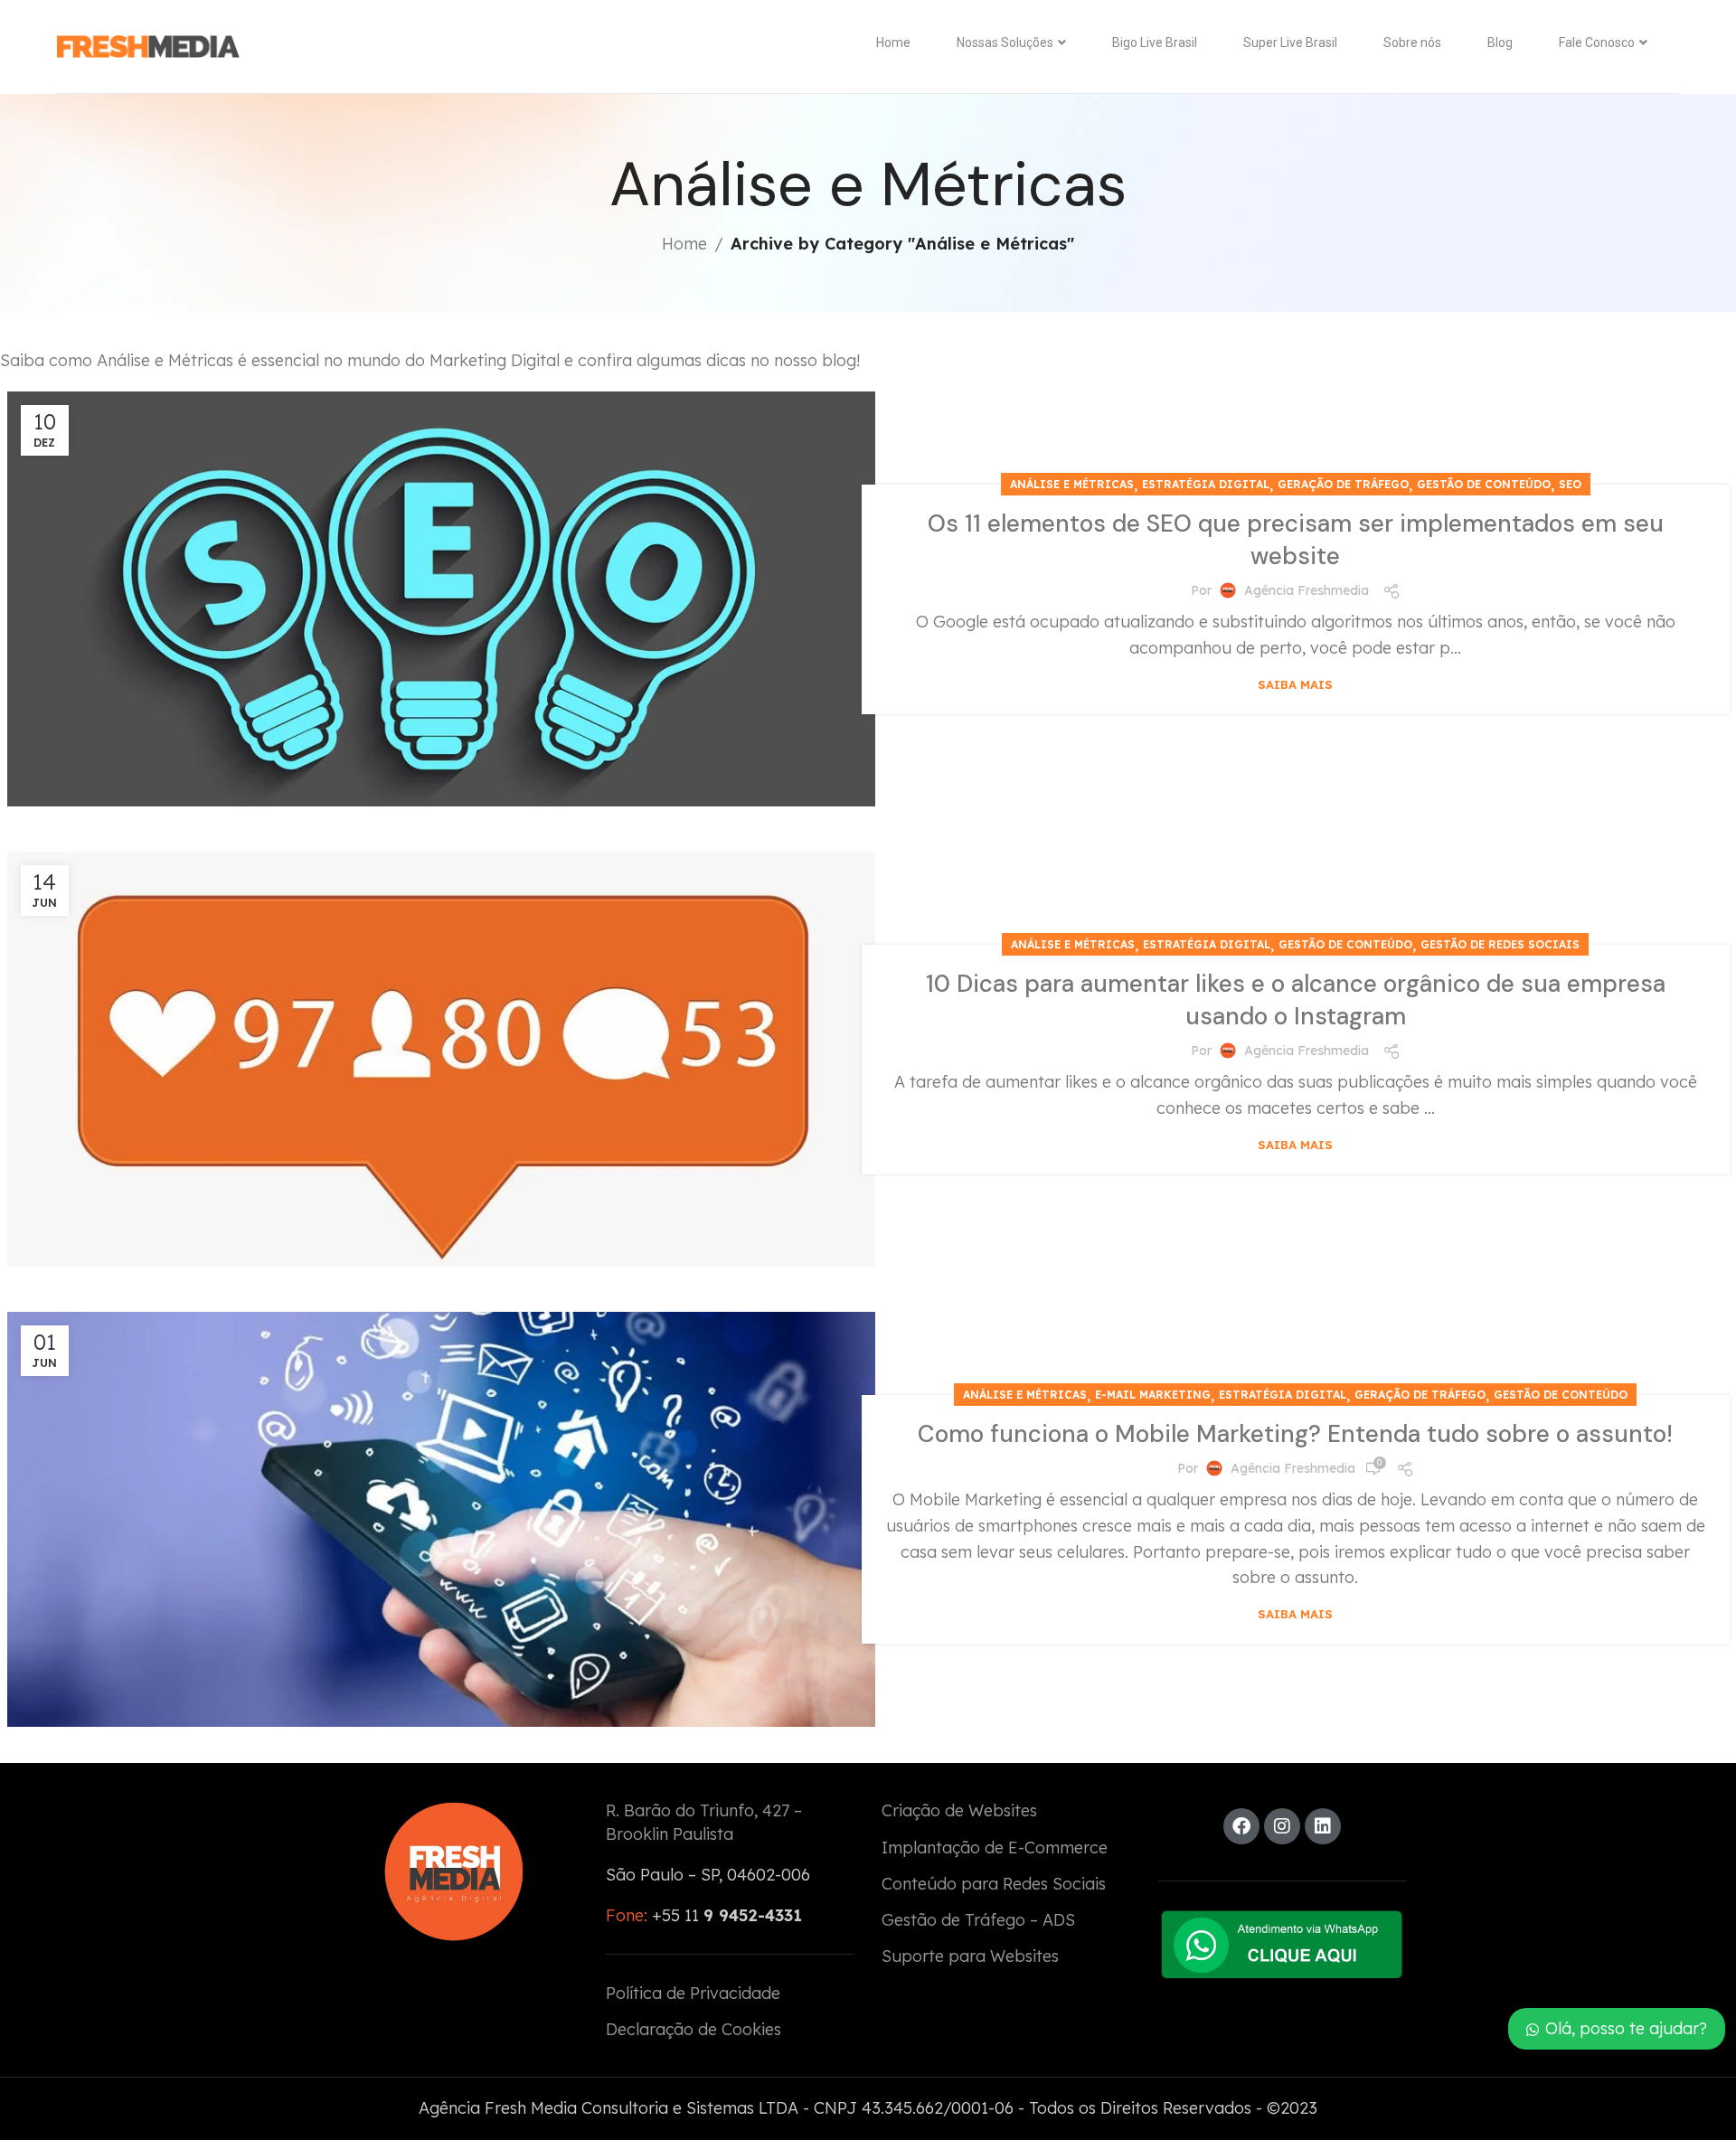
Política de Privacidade (693, 1993)
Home (893, 42)
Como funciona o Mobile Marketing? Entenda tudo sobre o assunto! (1295, 1434)
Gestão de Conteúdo (1484, 484)
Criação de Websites (959, 1810)
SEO (1570, 484)
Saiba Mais (1295, 684)
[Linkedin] (1323, 1826)
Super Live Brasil (1290, 42)
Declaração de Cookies (693, 2029)
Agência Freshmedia (1307, 590)
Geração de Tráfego (1343, 484)
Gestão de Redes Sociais (1500, 944)
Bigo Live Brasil (1155, 42)
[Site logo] (148, 47)
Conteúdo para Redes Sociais (994, 1884)
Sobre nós (1412, 42)
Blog (1500, 42)
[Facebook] (1241, 1826)
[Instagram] (1282, 1826)
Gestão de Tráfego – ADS (978, 1920)
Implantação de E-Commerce (995, 1848)
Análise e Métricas (1072, 484)
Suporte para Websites (970, 1956)
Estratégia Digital (1206, 484)
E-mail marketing (1153, 1395)
